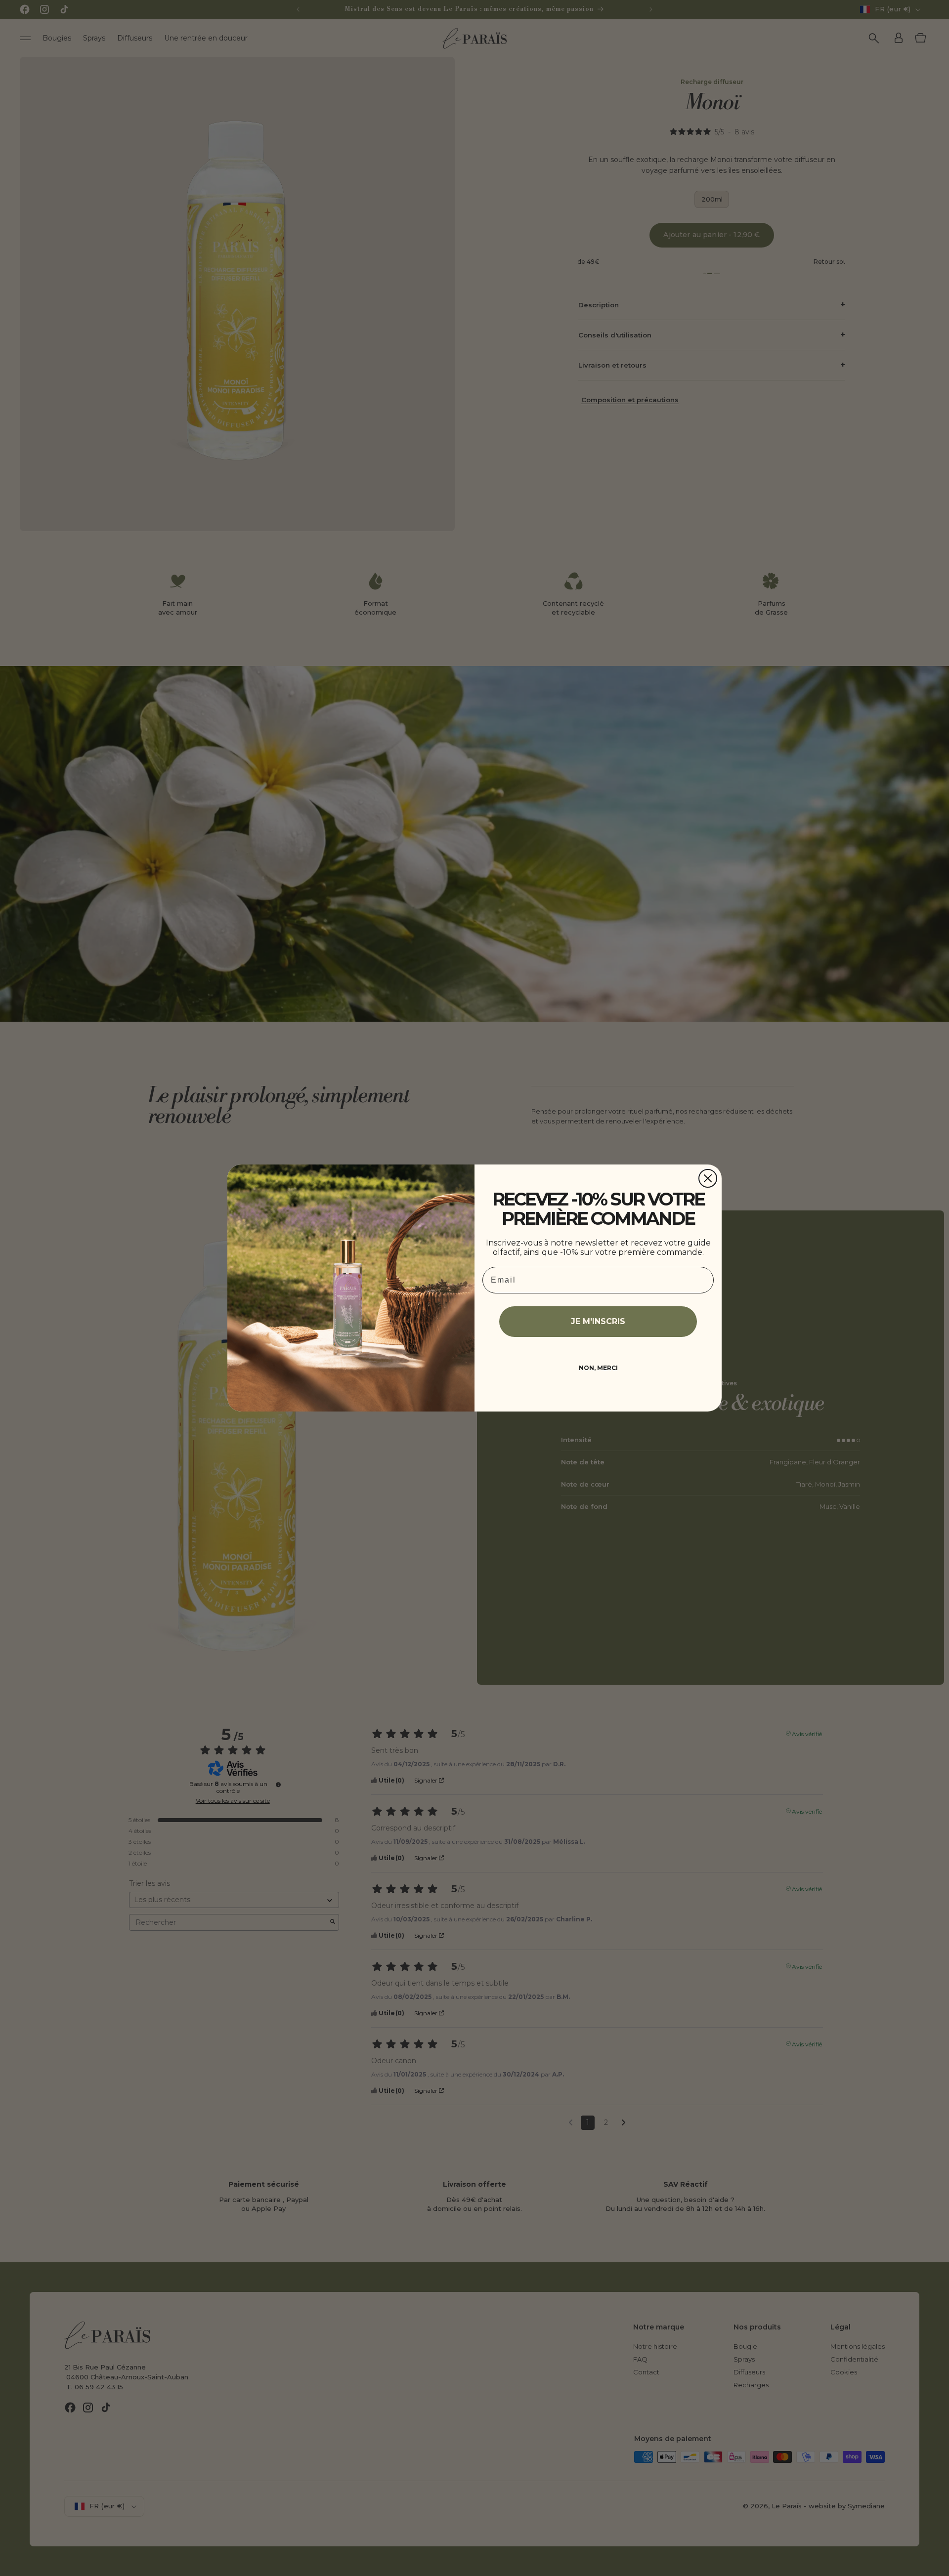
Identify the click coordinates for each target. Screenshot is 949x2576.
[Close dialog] (708, 1178)
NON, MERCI (598, 1368)
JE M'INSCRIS (598, 1321)
